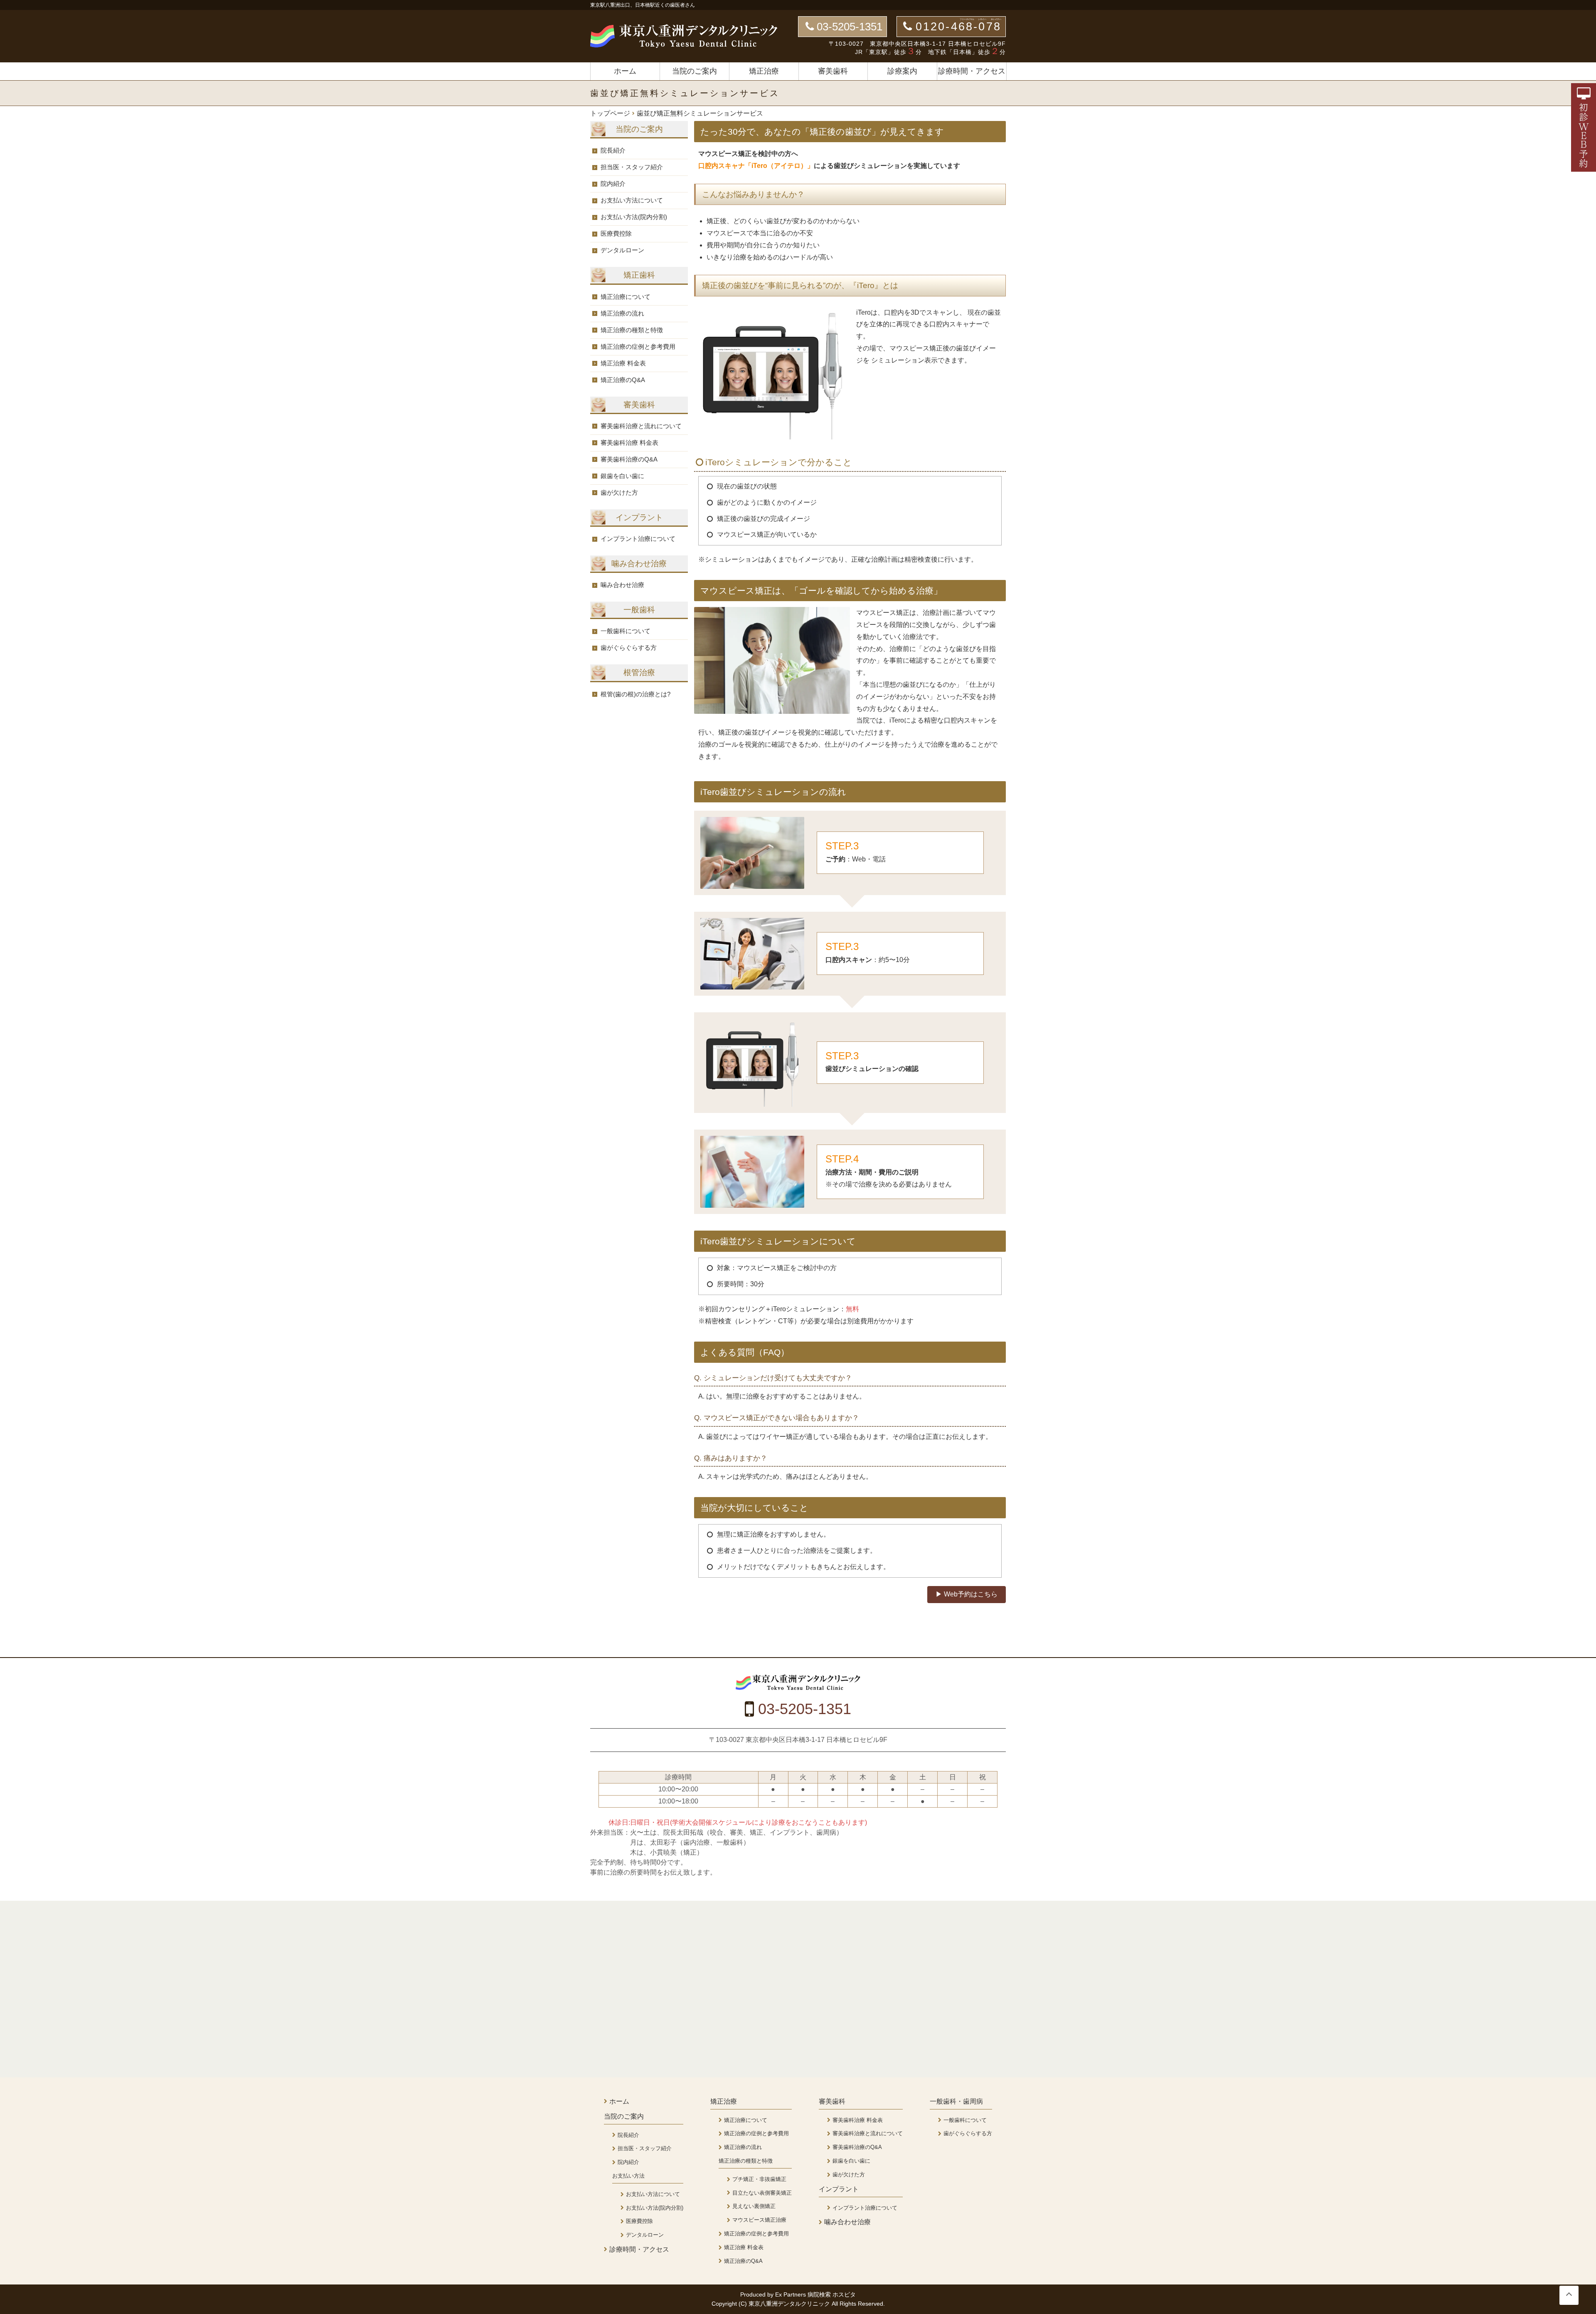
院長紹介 (613, 150)
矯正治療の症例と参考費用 (638, 347)
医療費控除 (616, 233)
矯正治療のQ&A (623, 380)
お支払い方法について (632, 200)
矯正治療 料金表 (623, 363)
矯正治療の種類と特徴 (632, 330)
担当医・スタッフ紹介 (632, 167)
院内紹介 (613, 184)
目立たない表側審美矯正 (762, 2193)
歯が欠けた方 (619, 492)
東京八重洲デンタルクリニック (790, 2304)
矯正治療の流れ (622, 313)
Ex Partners (791, 2294)
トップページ (610, 113)
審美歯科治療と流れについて (641, 426)
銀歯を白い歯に (622, 476)
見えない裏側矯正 (754, 2206)
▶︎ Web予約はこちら (967, 1594)
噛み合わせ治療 (622, 585)
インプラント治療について (638, 539)
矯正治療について (626, 297)
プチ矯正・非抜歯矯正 (759, 2179)
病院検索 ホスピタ (832, 2294)
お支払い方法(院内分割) (634, 217)
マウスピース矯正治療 (759, 2220)
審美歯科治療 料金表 (629, 443)
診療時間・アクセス (972, 71)
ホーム (625, 71)
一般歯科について (626, 631)
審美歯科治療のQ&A (629, 459)
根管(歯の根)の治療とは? (635, 694)
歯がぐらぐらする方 (629, 648)
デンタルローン (622, 250)
